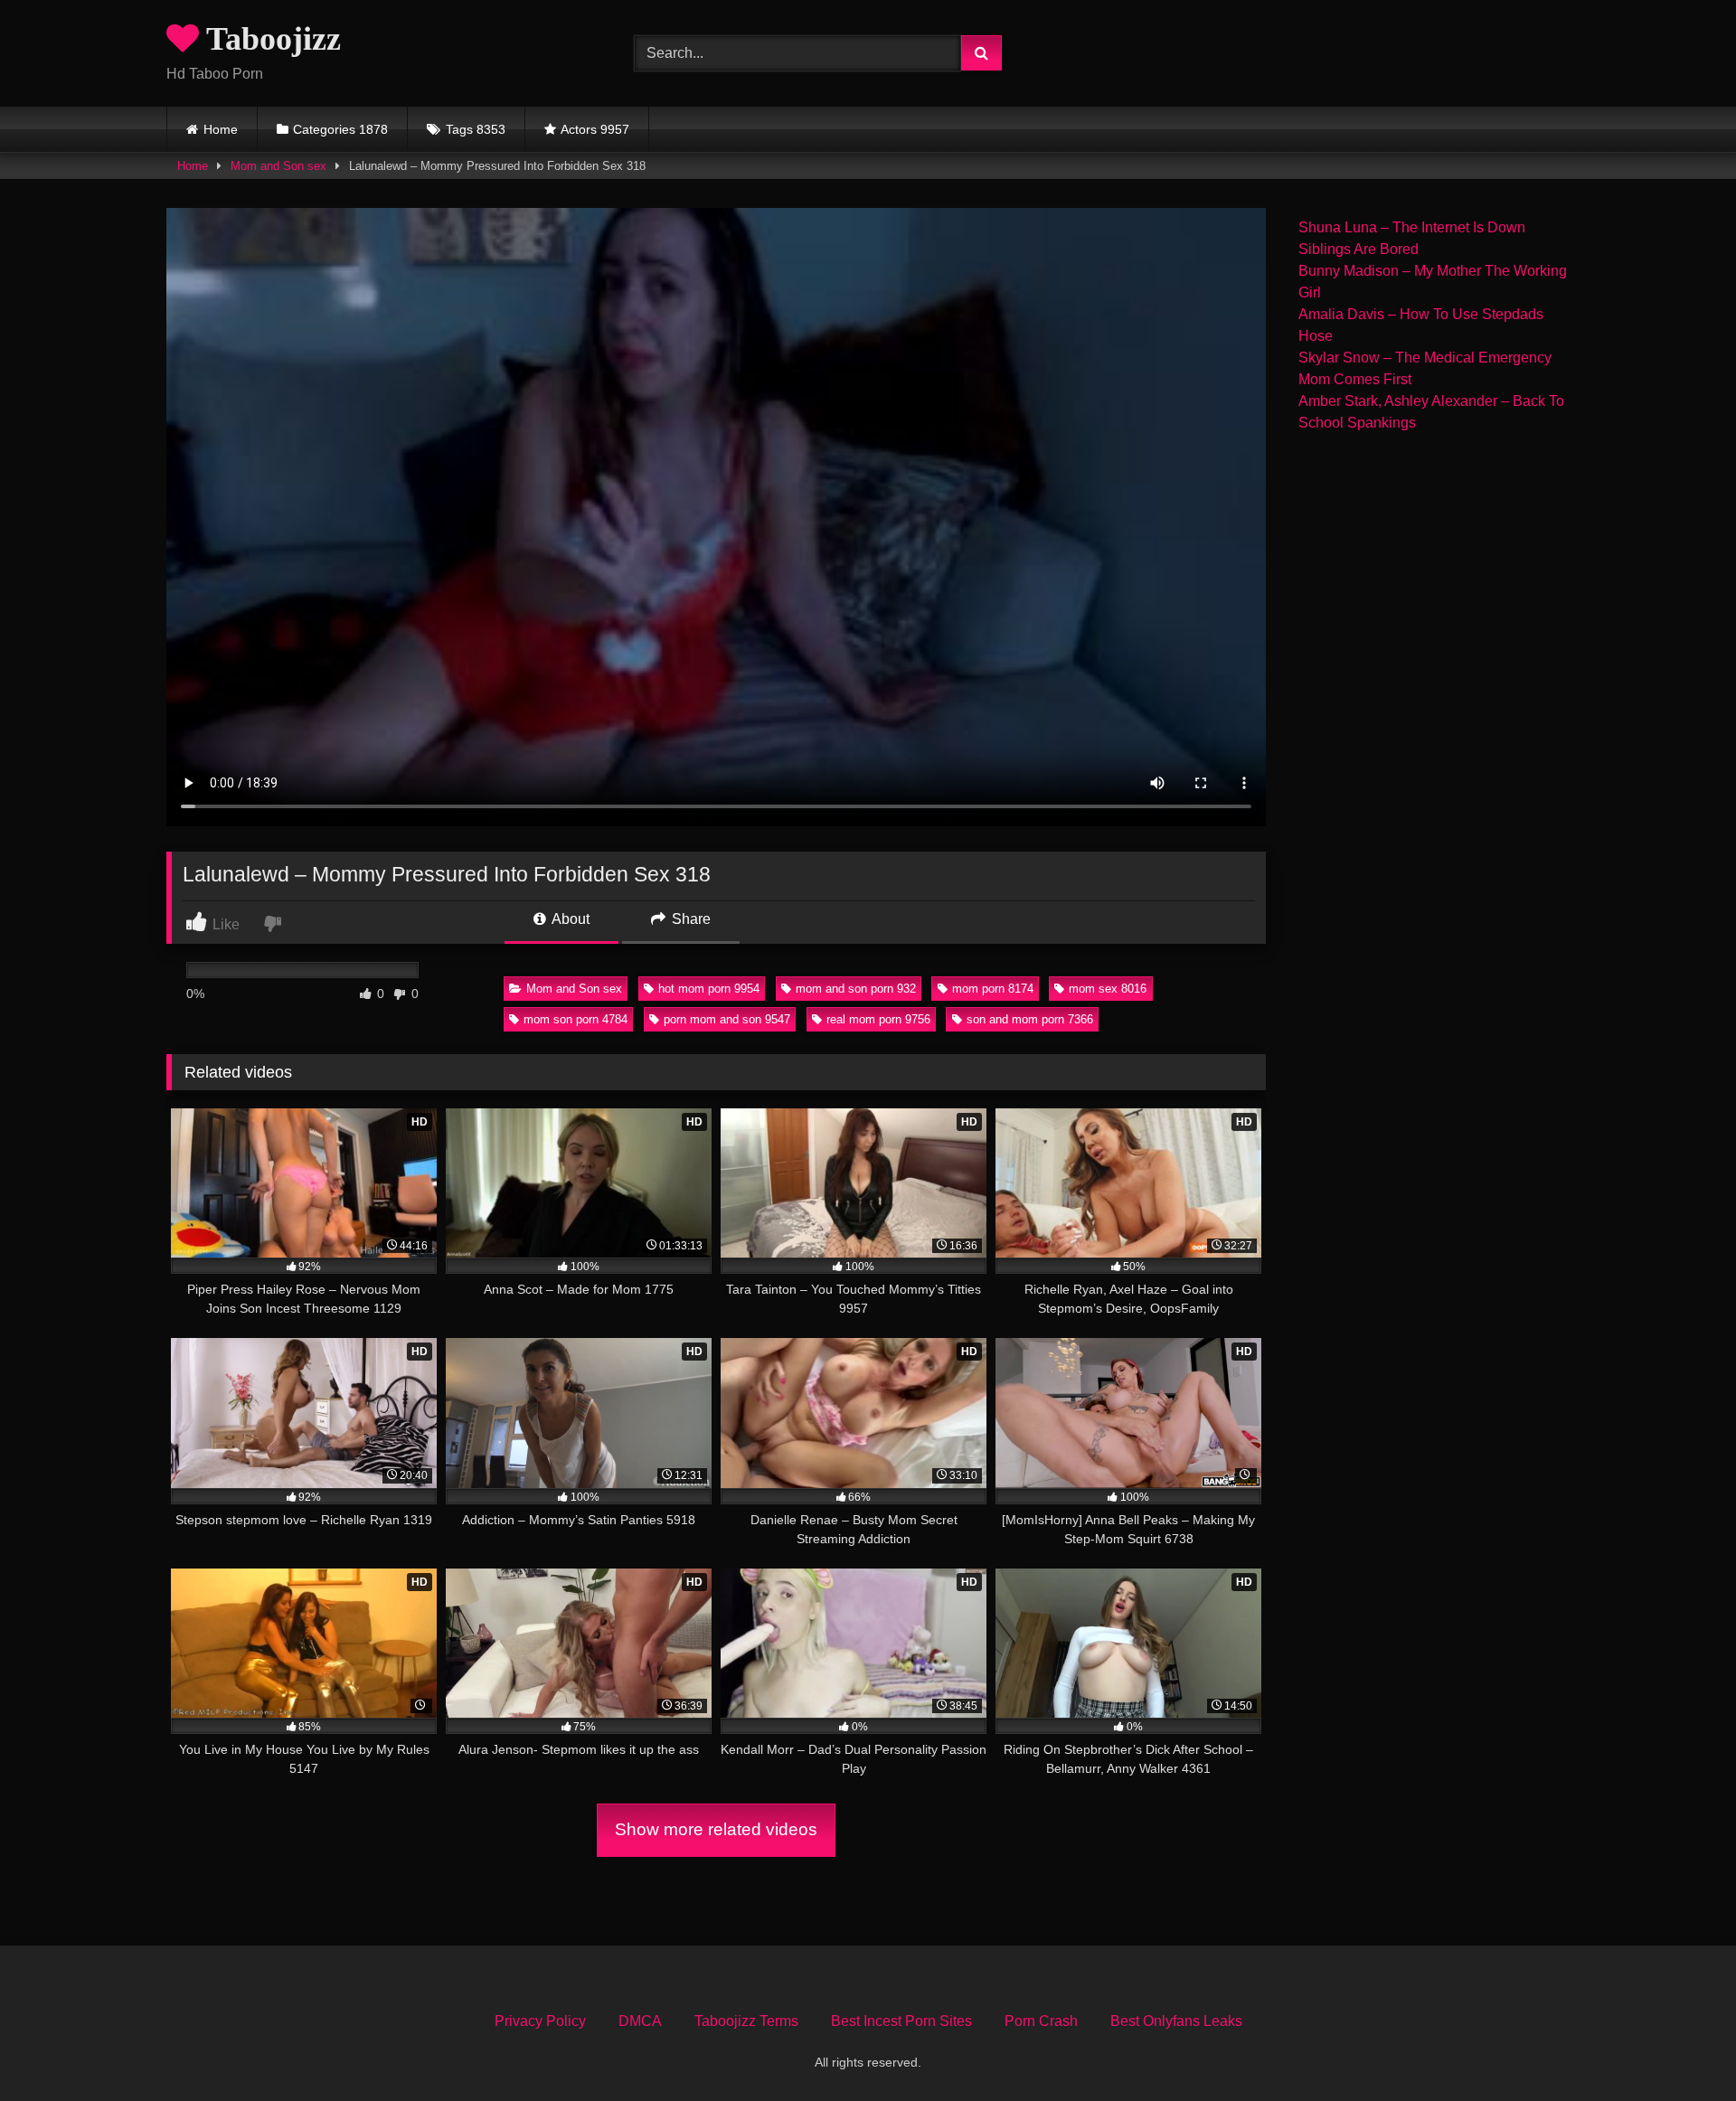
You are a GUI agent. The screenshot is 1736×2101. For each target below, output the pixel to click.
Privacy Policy (540, 2021)
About (569, 919)
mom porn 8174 (993, 989)
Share (689, 919)
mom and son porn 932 (856, 989)
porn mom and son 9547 (727, 1019)
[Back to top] (1680, 2047)
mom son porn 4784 (576, 1019)
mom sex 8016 (1108, 989)
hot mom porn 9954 (709, 989)
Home (221, 129)
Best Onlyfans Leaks (1176, 2021)
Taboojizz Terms (746, 2021)
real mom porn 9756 (878, 1019)
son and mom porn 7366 (1030, 1019)
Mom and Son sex (278, 166)
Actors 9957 (595, 129)
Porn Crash (1041, 2021)
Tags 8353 (476, 129)
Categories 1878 (340, 129)
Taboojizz (270, 39)
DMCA (640, 2021)
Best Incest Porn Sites (901, 2021)
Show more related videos (716, 1829)
